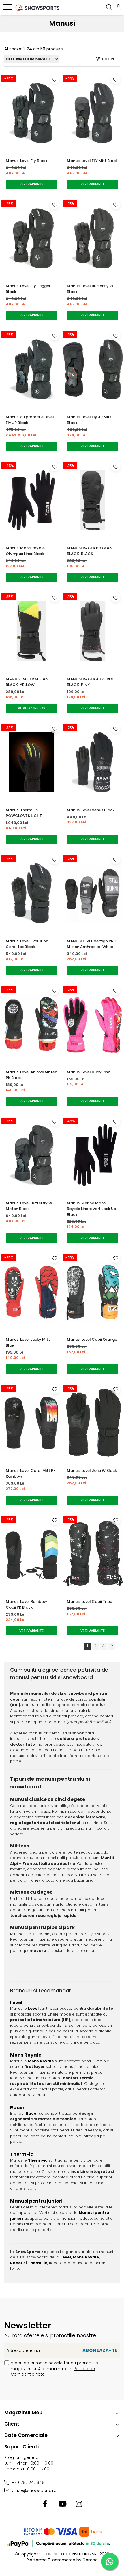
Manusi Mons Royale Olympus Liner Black (25, 551)
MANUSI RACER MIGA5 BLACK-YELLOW (27, 682)
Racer (17, 2108)
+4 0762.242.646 (28, 2483)
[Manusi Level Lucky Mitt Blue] (31, 1292)
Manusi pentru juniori (36, 2201)
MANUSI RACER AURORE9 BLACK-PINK (90, 682)
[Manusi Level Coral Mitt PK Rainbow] (31, 1423)
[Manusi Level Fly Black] (31, 113)
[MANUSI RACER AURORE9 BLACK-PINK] (93, 631)
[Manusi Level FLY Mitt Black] (93, 113)
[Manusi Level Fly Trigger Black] (31, 238)
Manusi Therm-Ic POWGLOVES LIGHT (24, 813)
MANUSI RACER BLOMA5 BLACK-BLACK (89, 551)
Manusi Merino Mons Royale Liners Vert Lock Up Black (92, 1209)
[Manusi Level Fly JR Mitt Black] (93, 369)
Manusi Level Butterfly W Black (90, 289)
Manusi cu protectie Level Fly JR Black (30, 420)
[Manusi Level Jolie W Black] (93, 1423)
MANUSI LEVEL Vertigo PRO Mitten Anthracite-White (92, 944)
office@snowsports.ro (34, 2490)
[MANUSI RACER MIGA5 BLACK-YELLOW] (31, 631)
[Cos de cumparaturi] (118, 8)
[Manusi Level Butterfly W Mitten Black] (31, 1155)
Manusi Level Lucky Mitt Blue (28, 1342)
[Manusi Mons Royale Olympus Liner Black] (31, 500)
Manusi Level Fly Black (27, 161)
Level (16, 2003)
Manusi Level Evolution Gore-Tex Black (27, 944)
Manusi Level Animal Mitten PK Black (31, 1075)
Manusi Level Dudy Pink (88, 1072)
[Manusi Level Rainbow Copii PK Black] (31, 1554)
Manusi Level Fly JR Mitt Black (89, 420)
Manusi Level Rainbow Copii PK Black (26, 1604)
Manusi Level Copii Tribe (90, 1602)
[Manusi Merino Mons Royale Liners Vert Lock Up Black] (93, 1155)
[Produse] (8, 9)
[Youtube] (62, 2504)
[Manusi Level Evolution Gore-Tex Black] (31, 893)
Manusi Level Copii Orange (92, 1339)
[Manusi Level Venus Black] (93, 762)
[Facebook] (45, 2504)
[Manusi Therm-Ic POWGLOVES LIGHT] (31, 762)
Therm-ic (22, 2154)
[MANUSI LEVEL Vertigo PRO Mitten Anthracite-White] (93, 893)
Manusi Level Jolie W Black (92, 1470)
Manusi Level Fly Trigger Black (28, 289)
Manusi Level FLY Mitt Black (92, 161)
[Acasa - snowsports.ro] (37, 8)
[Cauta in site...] (109, 8)
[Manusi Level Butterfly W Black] (93, 238)
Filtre (108, 59)
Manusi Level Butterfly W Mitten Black (29, 1206)
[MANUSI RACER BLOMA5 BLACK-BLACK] (93, 500)
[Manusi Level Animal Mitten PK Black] (31, 1024)
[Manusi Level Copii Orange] (93, 1292)
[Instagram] (79, 2504)
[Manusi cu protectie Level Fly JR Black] (31, 369)
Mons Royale (26, 2055)
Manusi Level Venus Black (91, 810)
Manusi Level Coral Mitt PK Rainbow (31, 1473)
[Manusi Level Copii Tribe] (93, 1554)
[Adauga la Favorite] (55, 79)
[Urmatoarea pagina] (112, 1646)
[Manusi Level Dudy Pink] (93, 1024)
